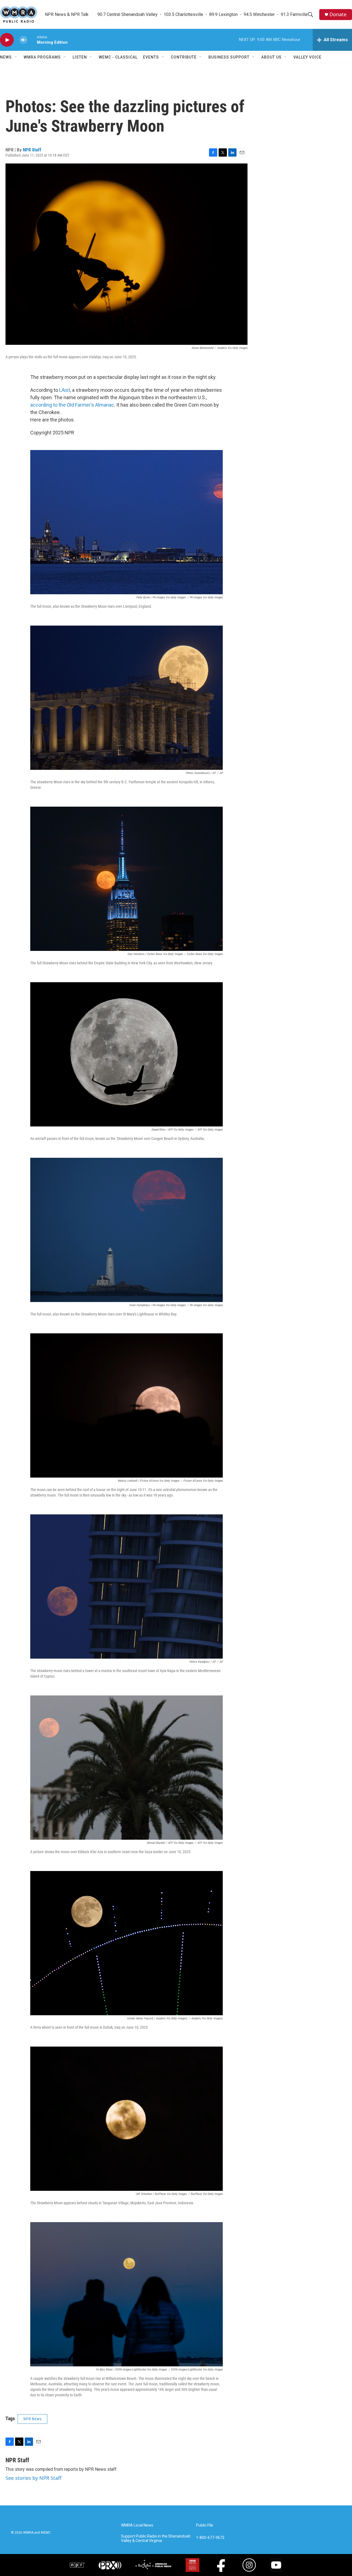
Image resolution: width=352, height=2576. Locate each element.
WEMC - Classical (118, 57)
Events (151, 57)
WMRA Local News (137, 2525)
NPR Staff (32, 150)
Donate (338, 14)
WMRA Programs (42, 57)
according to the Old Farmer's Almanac (72, 405)
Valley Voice (307, 57)
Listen (80, 57)
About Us (271, 57)
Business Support (229, 57)
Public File (205, 2525)
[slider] (32, 40)
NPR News (32, 2419)
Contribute (184, 57)
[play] (7, 40)
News (6, 57)
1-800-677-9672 (210, 2538)
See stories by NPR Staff (33, 2478)
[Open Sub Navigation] (16, 57)
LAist (65, 390)
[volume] (23, 40)
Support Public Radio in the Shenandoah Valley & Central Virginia (156, 2538)
